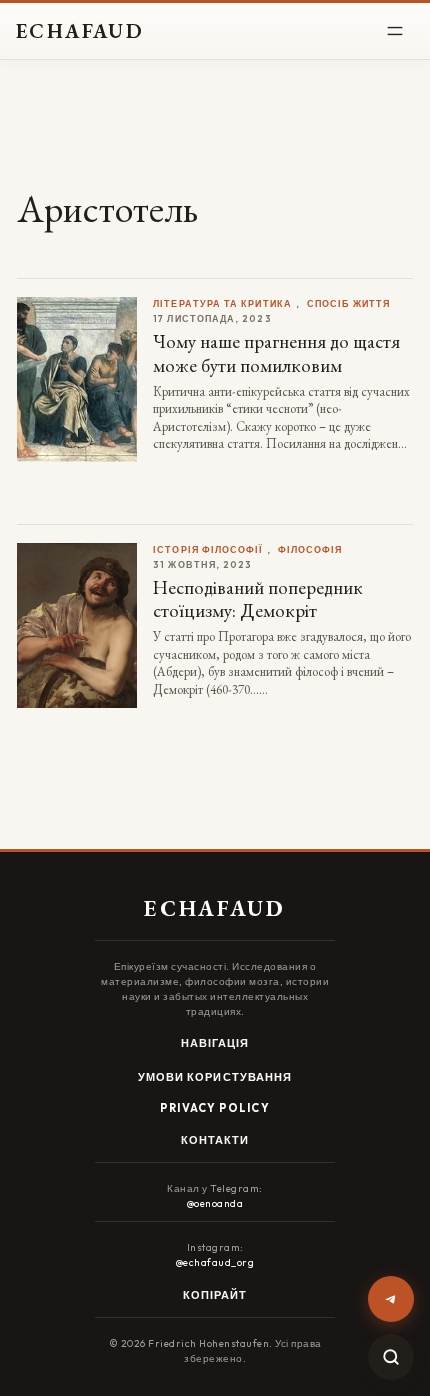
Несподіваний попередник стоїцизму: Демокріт (258, 599)
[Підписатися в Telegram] (391, 1299)
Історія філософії (207, 549)
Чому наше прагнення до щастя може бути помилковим (276, 353)
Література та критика (222, 303)
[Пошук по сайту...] (391, 1357)
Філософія (310, 549)
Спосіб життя (348, 303)
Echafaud (80, 31)
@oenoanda (215, 1203)
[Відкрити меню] (395, 31)
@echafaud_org (215, 1262)
